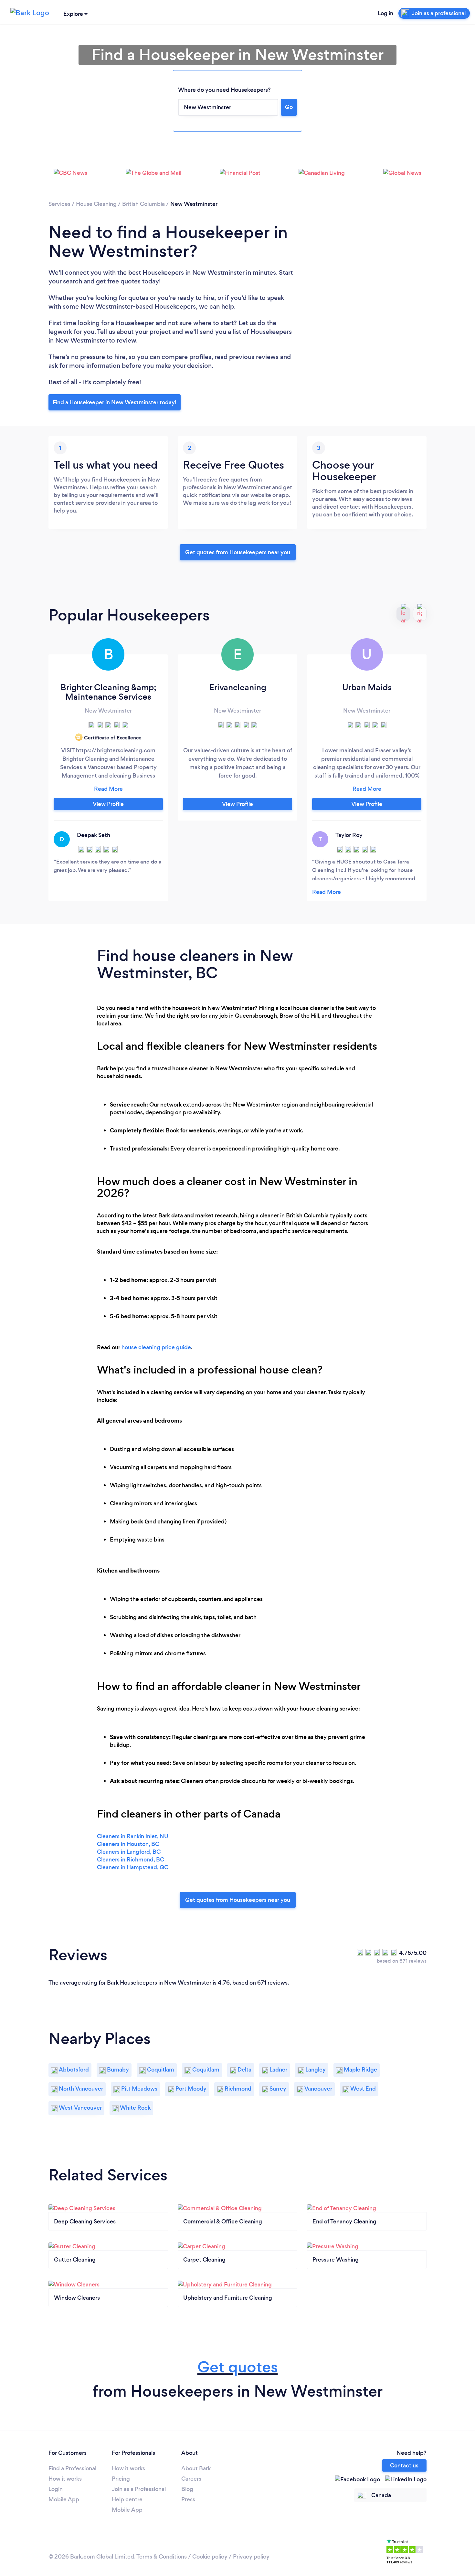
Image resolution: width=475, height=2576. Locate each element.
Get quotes (238, 2367)
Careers (191, 2479)
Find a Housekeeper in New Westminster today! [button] (115, 402)
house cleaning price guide (156, 1347)
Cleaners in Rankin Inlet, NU (133, 1836)
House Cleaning (96, 204)
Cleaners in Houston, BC (128, 1844)
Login (56, 2489)
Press (188, 2499)
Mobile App (64, 2499)
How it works (65, 2479)
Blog (187, 2489)
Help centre (127, 2499)
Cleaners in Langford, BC (129, 1852)
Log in (385, 13)
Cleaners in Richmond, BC (131, 1860)
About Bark (196, 2468)
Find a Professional (72, 2468)
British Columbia (143, 204)
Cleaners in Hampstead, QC (133, 1867)
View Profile (108, 804)
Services (59, 204)
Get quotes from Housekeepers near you (238, 552)
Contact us (404, 2465)
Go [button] (289, 107)
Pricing (121, 2479)
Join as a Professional (139, 2489)
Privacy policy (251, 2557)
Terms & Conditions (162, 2557)
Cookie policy (210, 2557)
